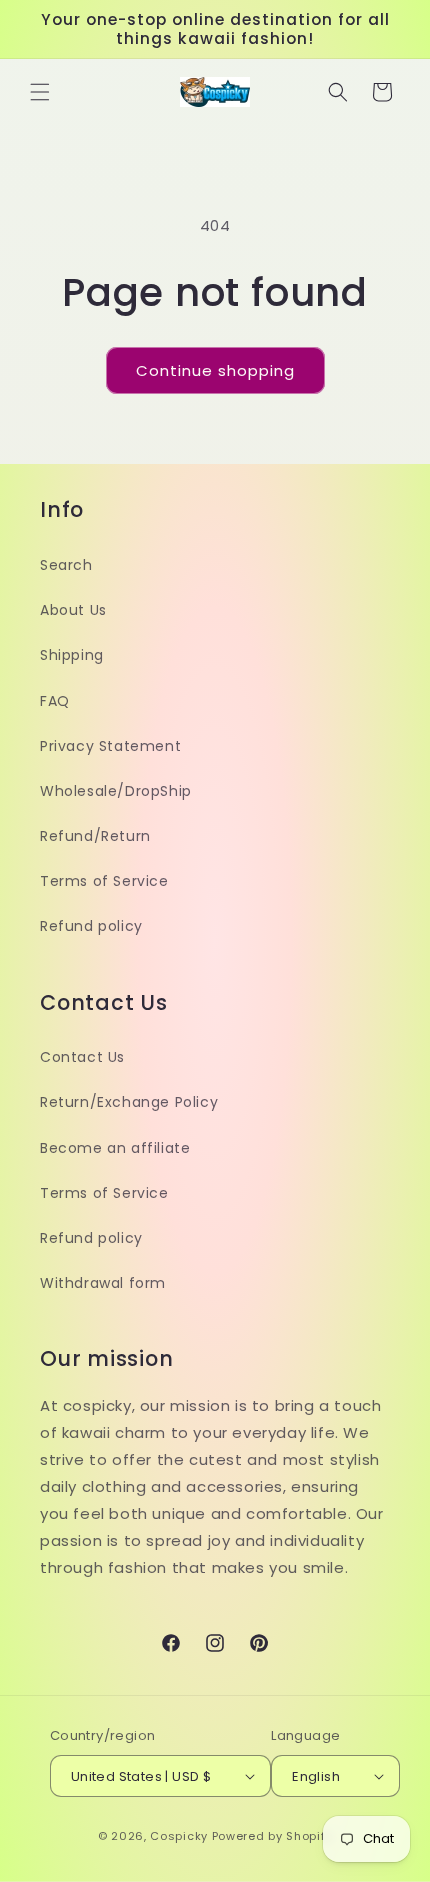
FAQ (55, 701)
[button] (40, 92)
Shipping (72, 655)
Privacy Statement (110, 746)
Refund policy (91, 926)
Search (66, 565)
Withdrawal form (103, 1283)
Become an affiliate (115, 1148)
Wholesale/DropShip (116, 791)
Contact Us (82, 1057)
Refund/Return (95, 836)
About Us (73, 610)
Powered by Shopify (272, 1836)
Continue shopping (215, 370)
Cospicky (179, 1836)
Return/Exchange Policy (129, 1102)
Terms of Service (104, 881)
